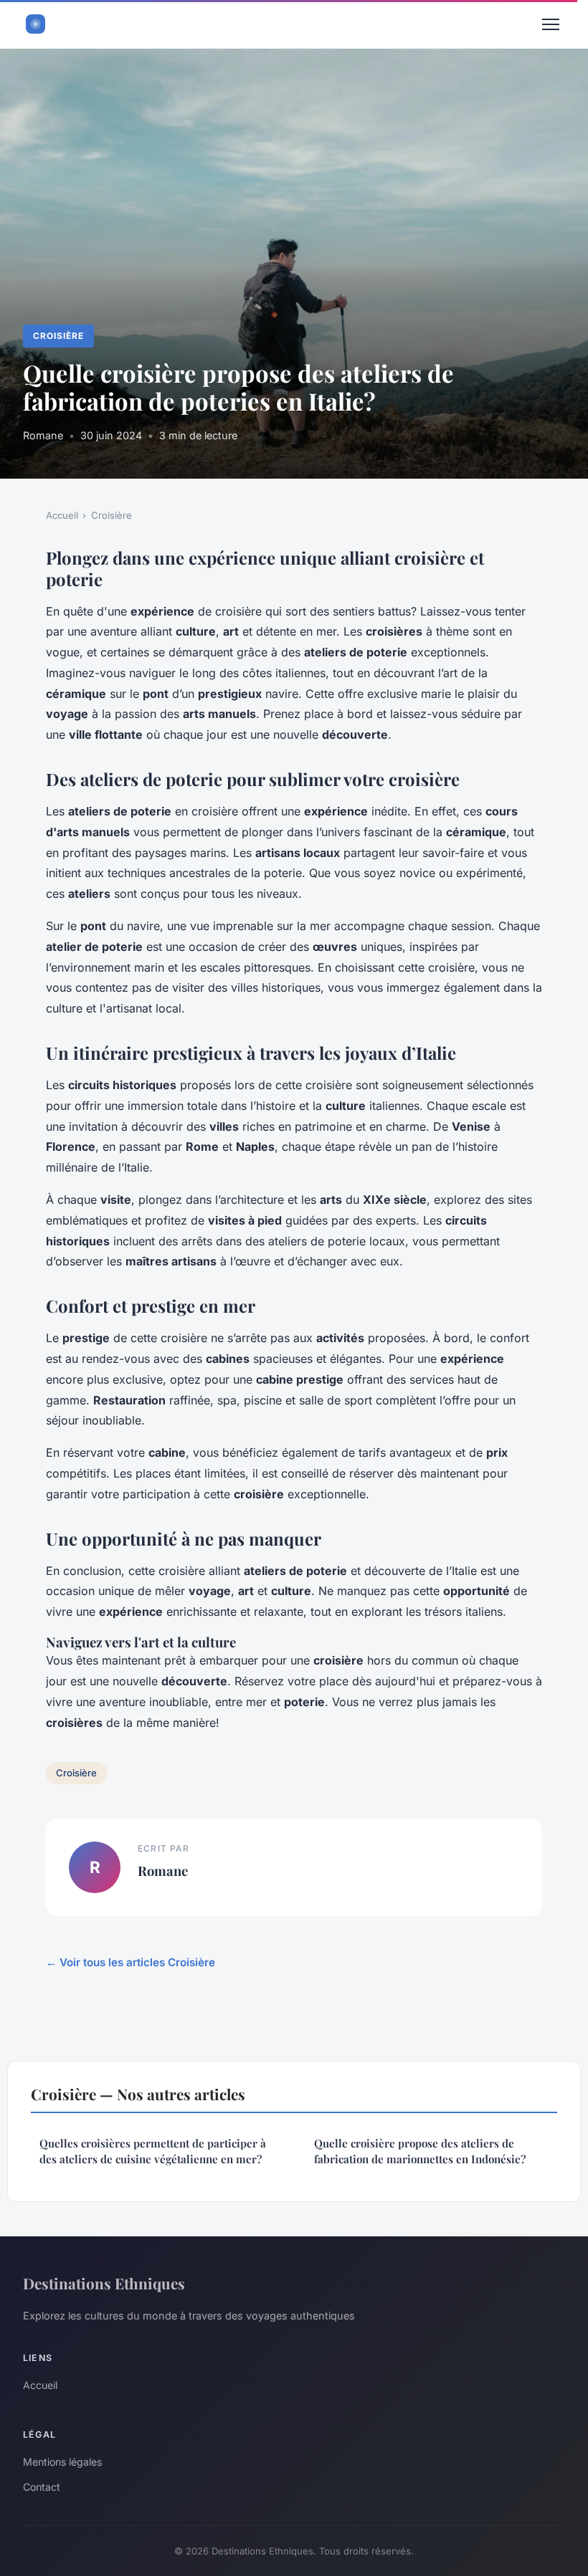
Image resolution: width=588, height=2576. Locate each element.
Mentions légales (62, 2462)
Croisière (58, 336)
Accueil (62, 515)
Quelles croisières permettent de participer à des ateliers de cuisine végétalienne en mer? (153, 2151)
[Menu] (551, 24)
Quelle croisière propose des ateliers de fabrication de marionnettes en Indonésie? (420, 2151)
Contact (42, 2487)
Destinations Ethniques (104, 2283)
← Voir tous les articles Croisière (131, 1962)
